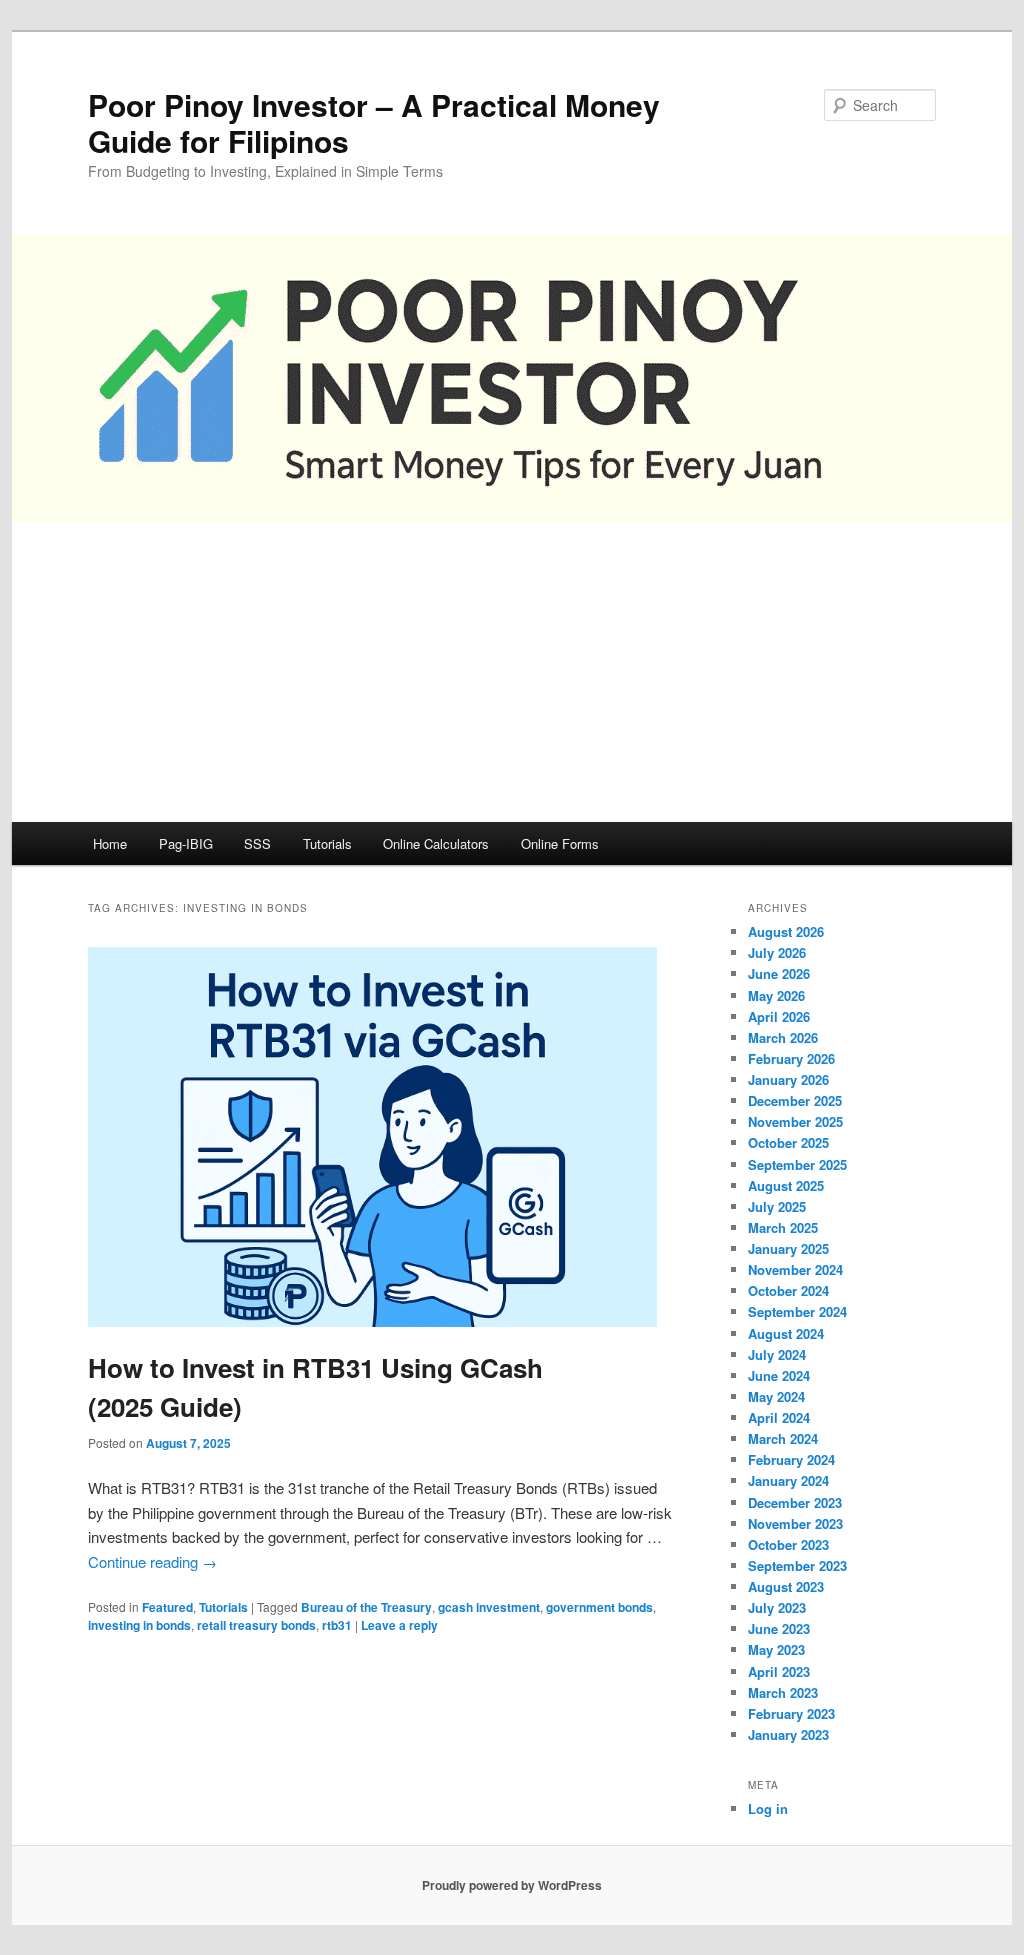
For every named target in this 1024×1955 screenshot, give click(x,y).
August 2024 (786, 1333)
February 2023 (791, 1713)
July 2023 (777, 1607)
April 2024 (779, 1417)
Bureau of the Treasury (366, 1607)
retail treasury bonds (256, 1625)
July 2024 (777, 1354)
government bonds (599, 1607)
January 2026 (788, 1079)
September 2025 (797, 1164)
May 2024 (776, 1396)
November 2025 (795, 1121)
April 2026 (779, 1016)
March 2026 (783, 1037)
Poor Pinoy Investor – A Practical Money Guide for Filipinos (374, 122)
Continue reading (152, 1561)
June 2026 (779, 973)
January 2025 (788, 1248)
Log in (768, 1808)
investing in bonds (139, 1625)
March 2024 (783, 1438)
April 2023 (779, 1671)
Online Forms (560, 843)
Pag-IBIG (186, 843)
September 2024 (797, 1311)
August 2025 (786, 1185)
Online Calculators (436, 843)
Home (110, 843)
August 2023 (786, 1586)
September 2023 (797, 1565)
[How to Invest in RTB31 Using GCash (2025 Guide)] (372, 1320)
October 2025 (788, 1142)
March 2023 (783, 1692)
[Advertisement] (512, 672)
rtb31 (337, 1625)
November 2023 (795, 1523)
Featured (167, 1607)
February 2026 (791, 1058)
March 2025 (783, 1227)
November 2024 (795, 1269)
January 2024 (788, 1480)
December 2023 (795, 1502)
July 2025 (777, 1206)
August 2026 (786, 931)
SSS (257, 843)
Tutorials (327, 843)
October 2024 (788, 1290)
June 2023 (779, 1628)
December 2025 (795, 1100)
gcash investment (489, 1607)
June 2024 (779, 1375)
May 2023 (776, 1649)
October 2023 (788, 1544)
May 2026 (776, 995)
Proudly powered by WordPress (512, 1885)
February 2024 (791, 1459)
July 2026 (777, 952)
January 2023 (788, 1734)
